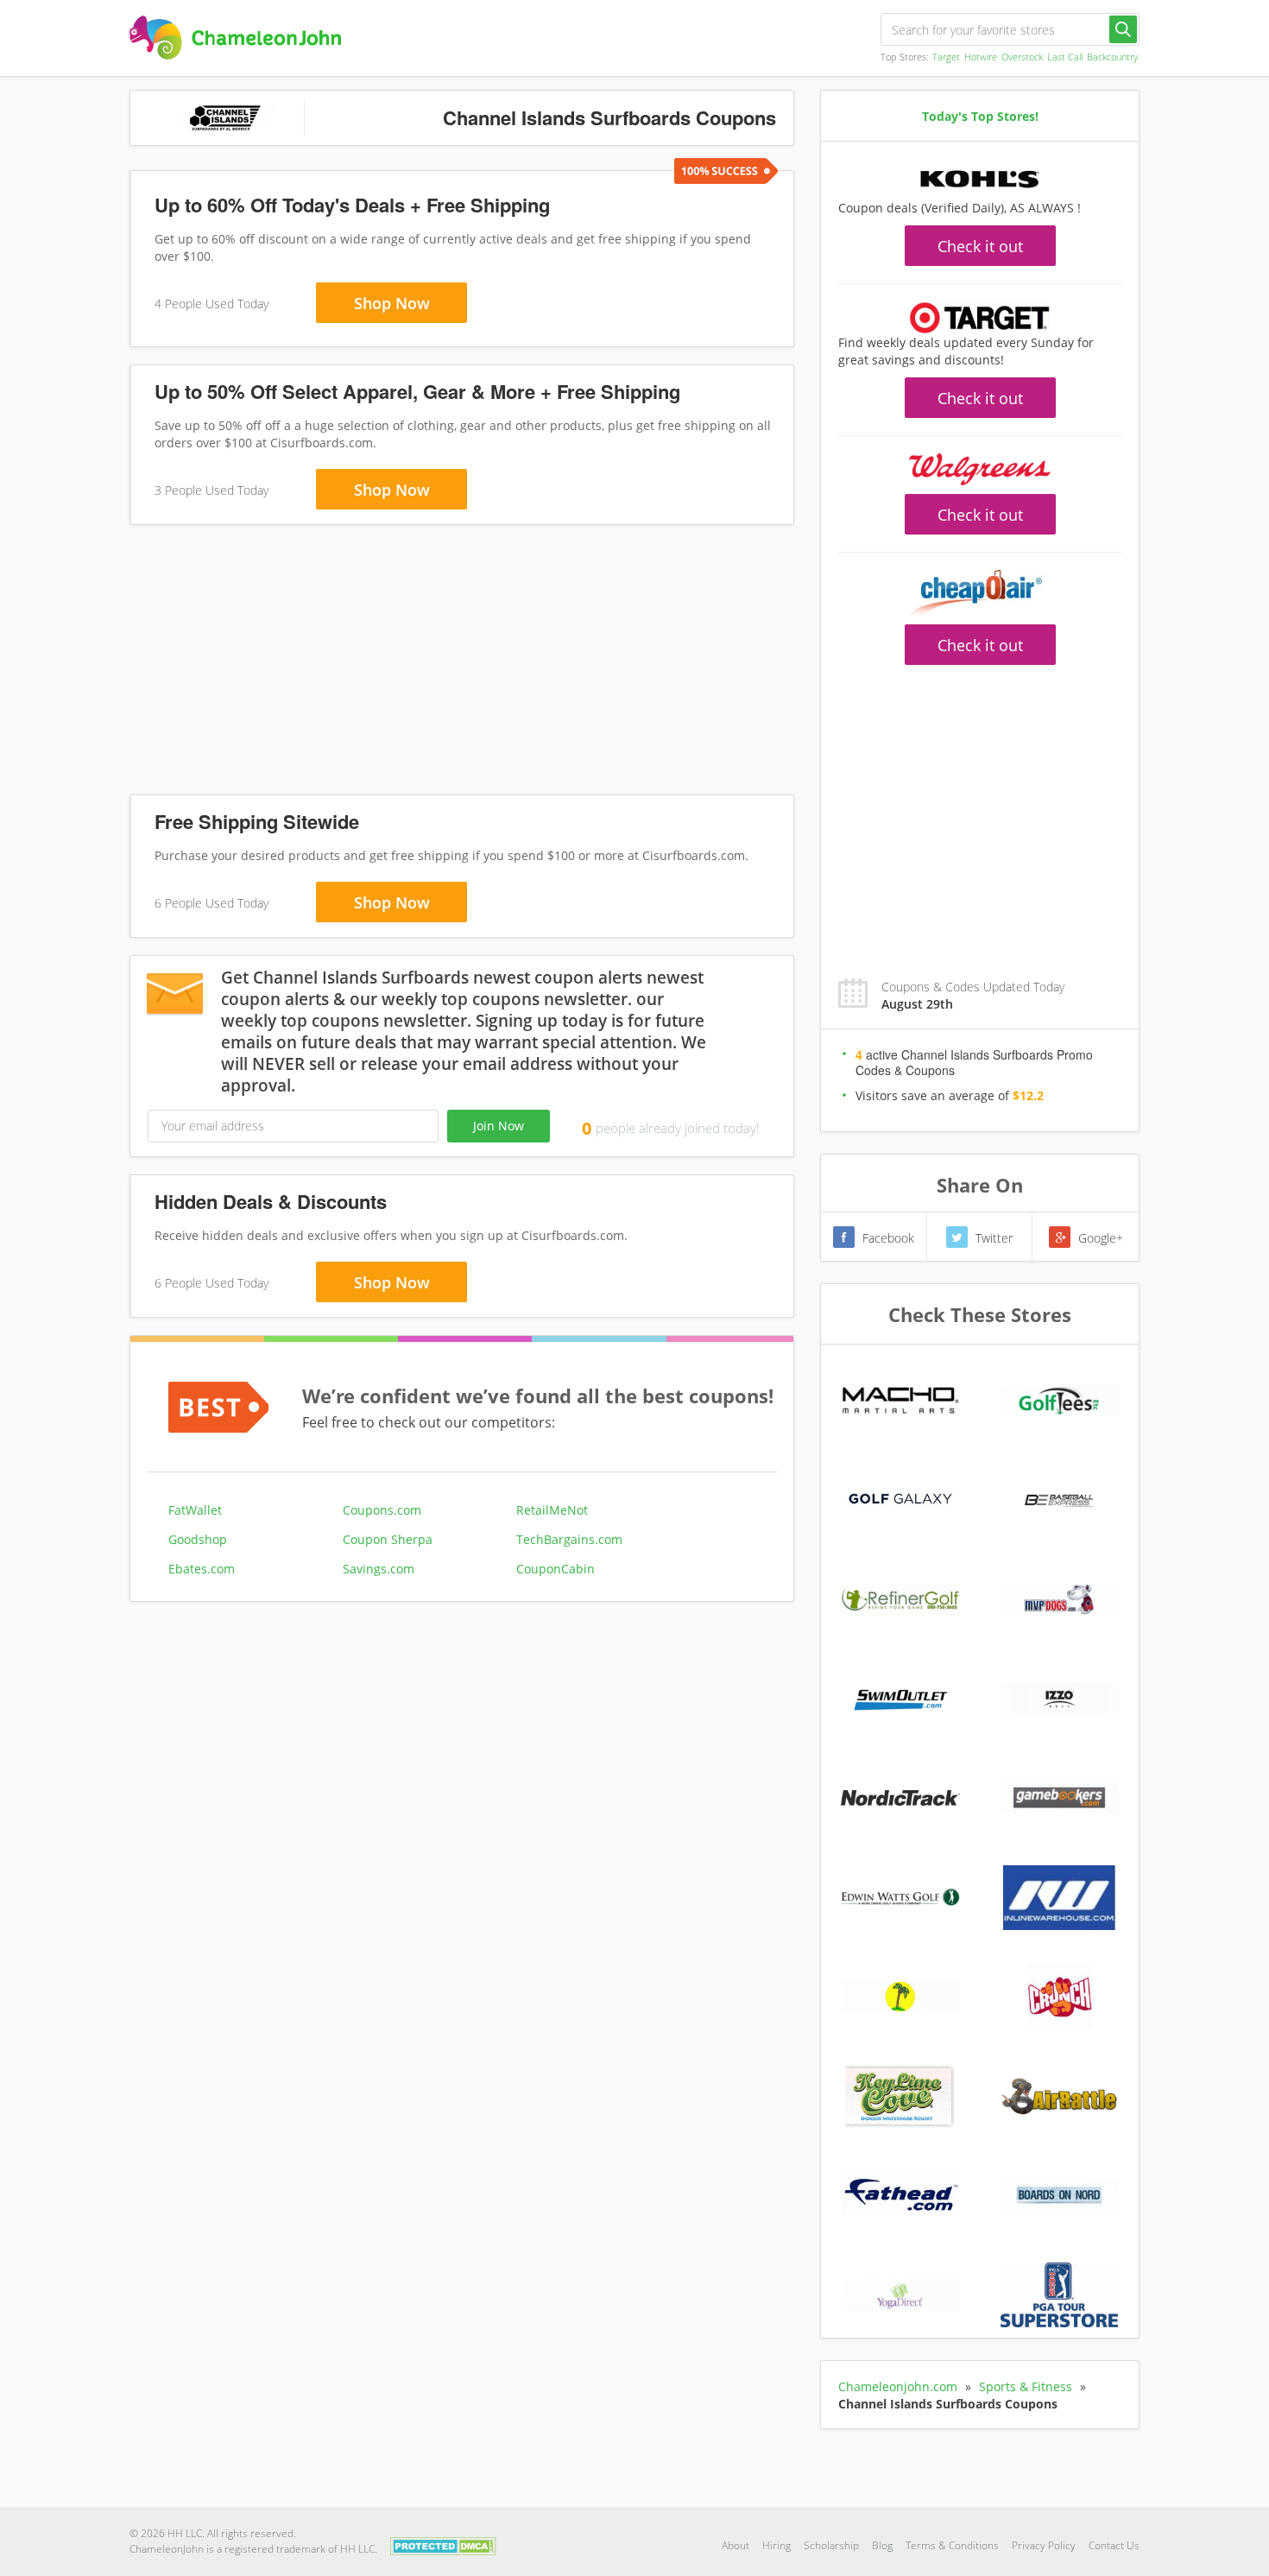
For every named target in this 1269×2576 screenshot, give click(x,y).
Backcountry (1112, 57)
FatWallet (195, 1510)
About (736, 2545)
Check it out (980, 246)
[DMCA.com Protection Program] (443, 2544)
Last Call (1065, 57)
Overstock (1022, 57)
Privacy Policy (1044, 2545)
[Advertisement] (462, 663)
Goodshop (198, 1539)
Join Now (499, 1126)
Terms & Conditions (952, 2545)
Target (946, 57)
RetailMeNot (552, 1510)
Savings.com (379, 1569)
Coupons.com (382, 1510)
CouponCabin (556, 1569)
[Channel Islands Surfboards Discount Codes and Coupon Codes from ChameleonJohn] (235, 38)
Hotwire (981, 57)
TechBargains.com (569, 1539)
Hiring (777, 2545)
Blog (882, 2545)
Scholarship (831, 2545)
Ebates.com (202, 1569)
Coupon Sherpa (388, 1539)
